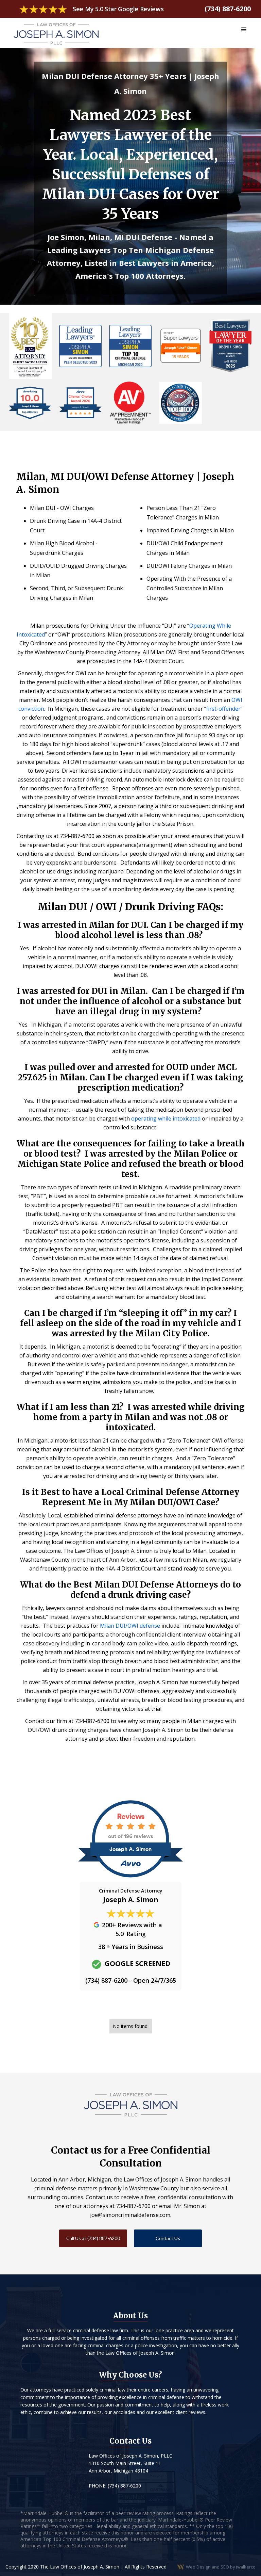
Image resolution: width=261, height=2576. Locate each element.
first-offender (223, 709)
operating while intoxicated (166, 1118)
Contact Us (168, 2238)
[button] (244, 30)
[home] (56, 31)
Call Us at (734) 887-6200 (93, 2238)
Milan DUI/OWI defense (130, 1626)
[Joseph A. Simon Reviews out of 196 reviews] (130, 1878)
